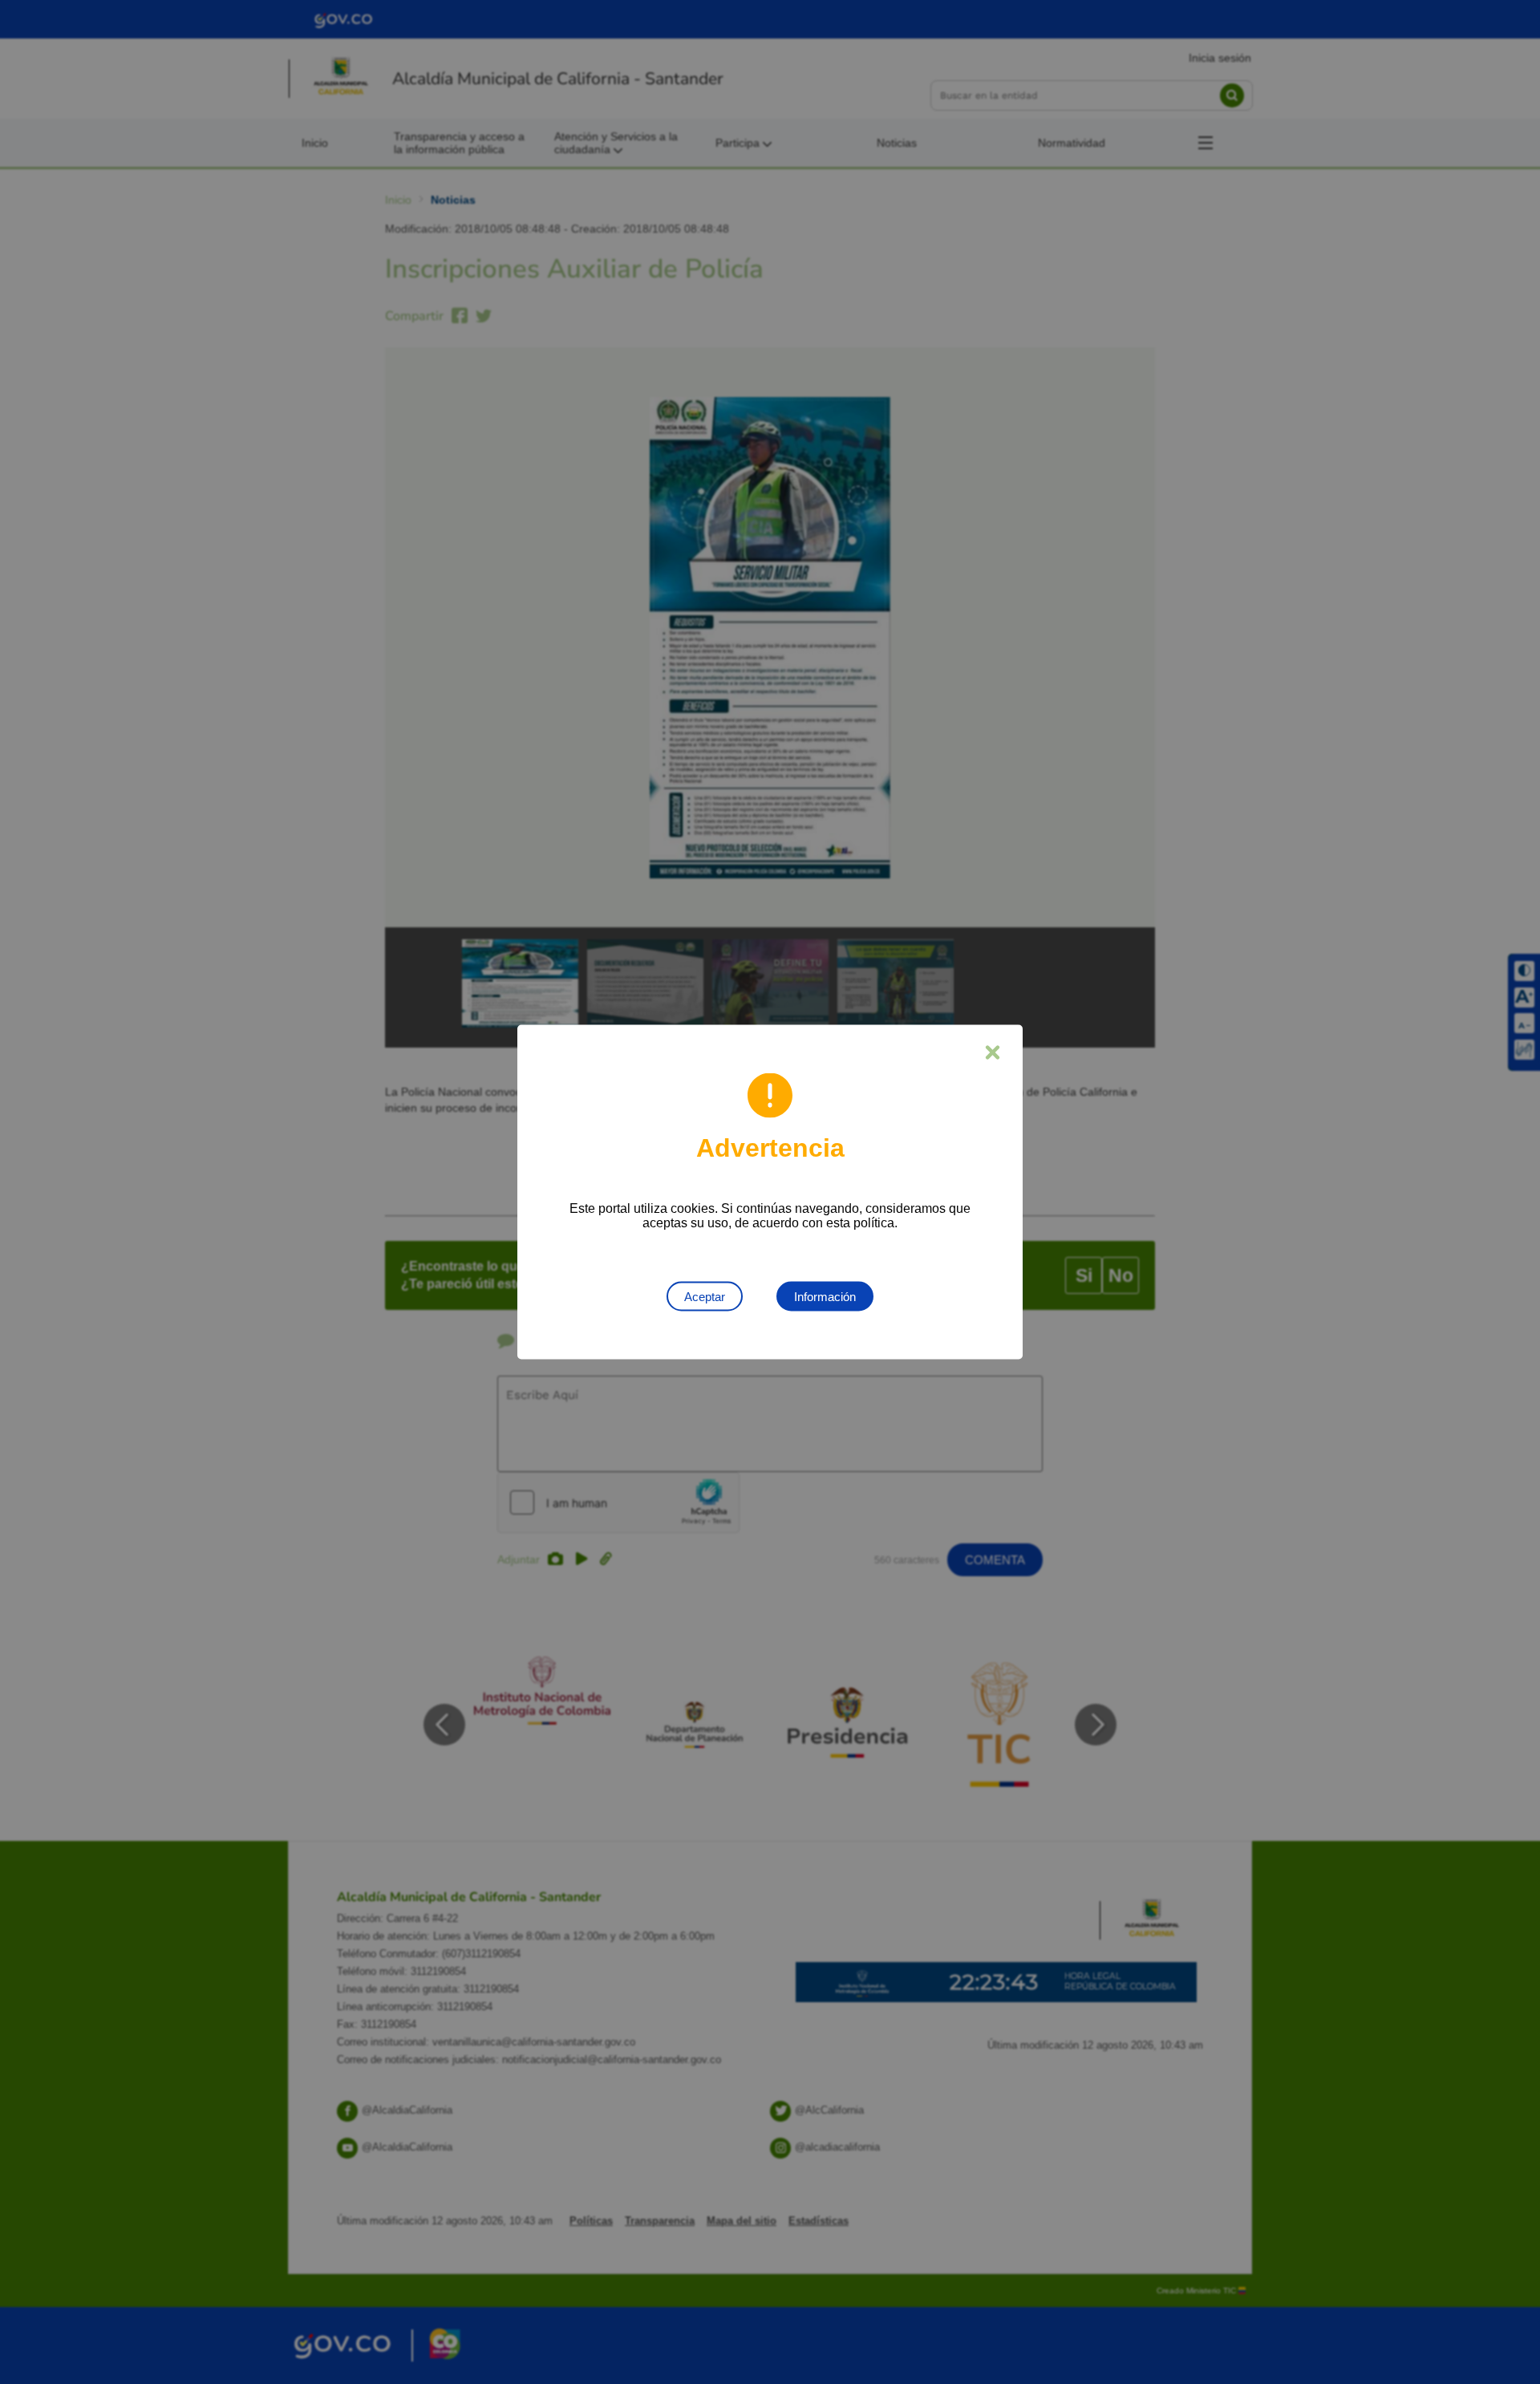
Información (825, 1297)
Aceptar (705, 1297)
